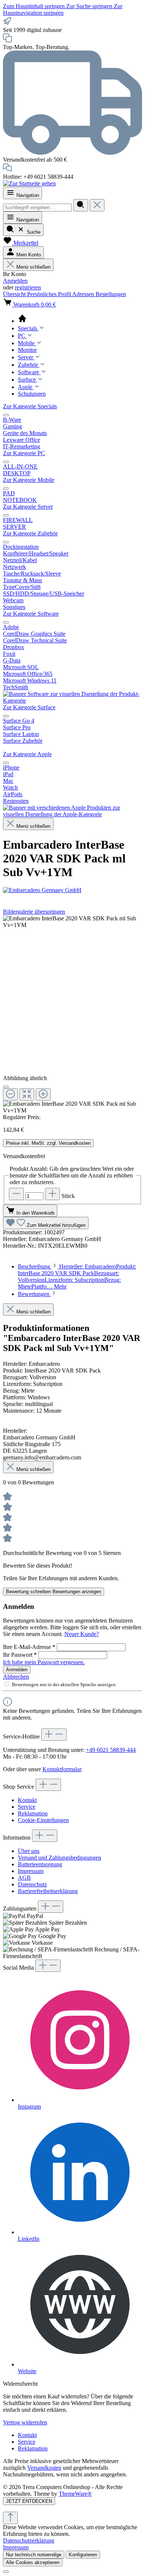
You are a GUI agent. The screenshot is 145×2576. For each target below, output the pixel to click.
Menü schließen (33, 267)
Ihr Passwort (20, 1655)
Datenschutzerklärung (29, 2541)
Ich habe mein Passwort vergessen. (44, 1662)
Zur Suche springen (90, 6)
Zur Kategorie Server (28, 507)
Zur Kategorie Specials (30, 406)
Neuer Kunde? (82, 1634)
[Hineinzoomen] (43, 1094)
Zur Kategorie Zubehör (30, 533)
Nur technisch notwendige (34, 2555)
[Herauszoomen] (10, 1094)
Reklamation (33, 1813)
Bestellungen (111, 294)
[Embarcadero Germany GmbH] (72, 890)
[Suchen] (81, 205)
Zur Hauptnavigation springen (63, 9)
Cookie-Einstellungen (43, 1820)
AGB (24, 1878)
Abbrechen (16, 1677)
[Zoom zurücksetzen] (27, 1094)
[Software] (72, 701)
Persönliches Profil (50, 294)
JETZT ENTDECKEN (29, 2501)
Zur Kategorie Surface (29, 707)
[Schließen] (6, 1087)
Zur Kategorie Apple (27, 754)
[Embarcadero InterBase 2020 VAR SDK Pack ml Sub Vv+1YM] (72, 922)
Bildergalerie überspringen (34, 912)
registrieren (28, 287)
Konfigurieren (83, 2555)
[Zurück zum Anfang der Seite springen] (10, 2518)
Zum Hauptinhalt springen (35, 6)
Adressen (84, 294)
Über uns (29, 1851)
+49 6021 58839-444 (111, 1750)
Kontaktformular (62, 1769)
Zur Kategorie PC (24, 453)
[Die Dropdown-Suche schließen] (97, 205)
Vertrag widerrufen (25, 2422)
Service (27, 1807)
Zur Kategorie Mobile (29, 480)
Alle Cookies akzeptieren (33, 2562)
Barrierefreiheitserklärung (48, 1891)
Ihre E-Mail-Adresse (29, 1647)
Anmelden (15, 281)
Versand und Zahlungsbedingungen (59, 1858)
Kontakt (27, 1800)
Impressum (31, 1871)
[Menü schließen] (6, 415)
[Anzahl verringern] (16, 1194)
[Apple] (72, 814)
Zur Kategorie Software (31, 614)
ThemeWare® (75, 2494)
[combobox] (37, 208)
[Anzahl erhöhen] (52, 1194)
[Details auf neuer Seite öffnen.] (72, 2508)
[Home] (80, 319)
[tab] (77, 1276)
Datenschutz (32, 1884)
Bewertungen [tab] (34, 1294)
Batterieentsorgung (40, 1864)
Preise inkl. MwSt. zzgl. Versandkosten (48, 1143)
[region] (72, 1015)
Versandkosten (44, 2468)
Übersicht (15, 294)
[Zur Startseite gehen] (29, 183)
